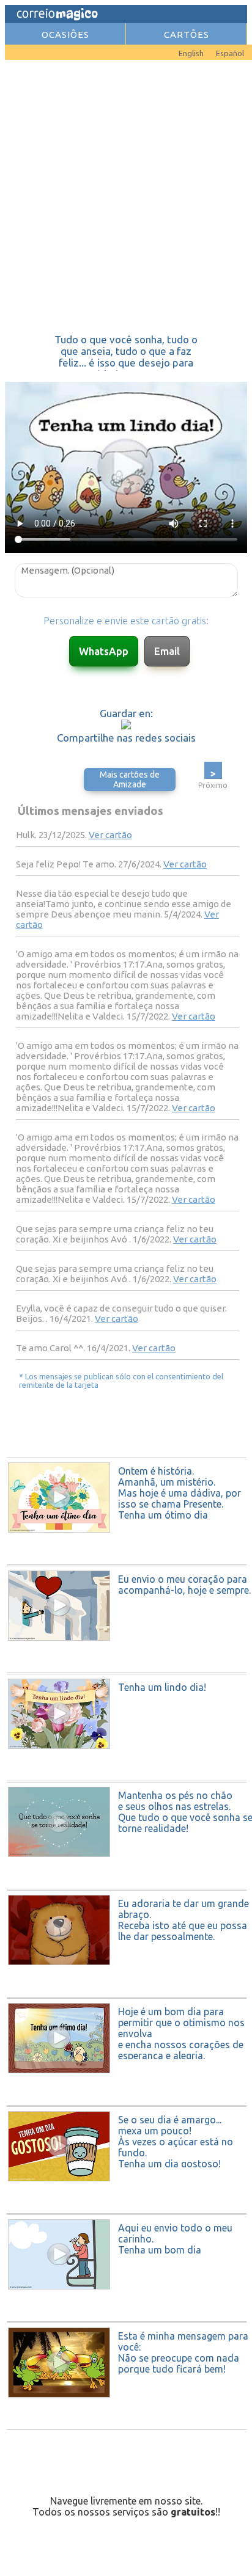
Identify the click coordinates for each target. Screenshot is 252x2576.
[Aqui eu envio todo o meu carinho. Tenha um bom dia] (127, 2318)
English (191, 53)
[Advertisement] (126, 197)
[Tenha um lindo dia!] (127, 1777)
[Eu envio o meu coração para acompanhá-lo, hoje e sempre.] (127, 1669)
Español (230, 53)
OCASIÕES (65, 35)
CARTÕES (187, 35)
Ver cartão (110, 835)
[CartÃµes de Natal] (23, 50)
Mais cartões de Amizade (130, 779)
